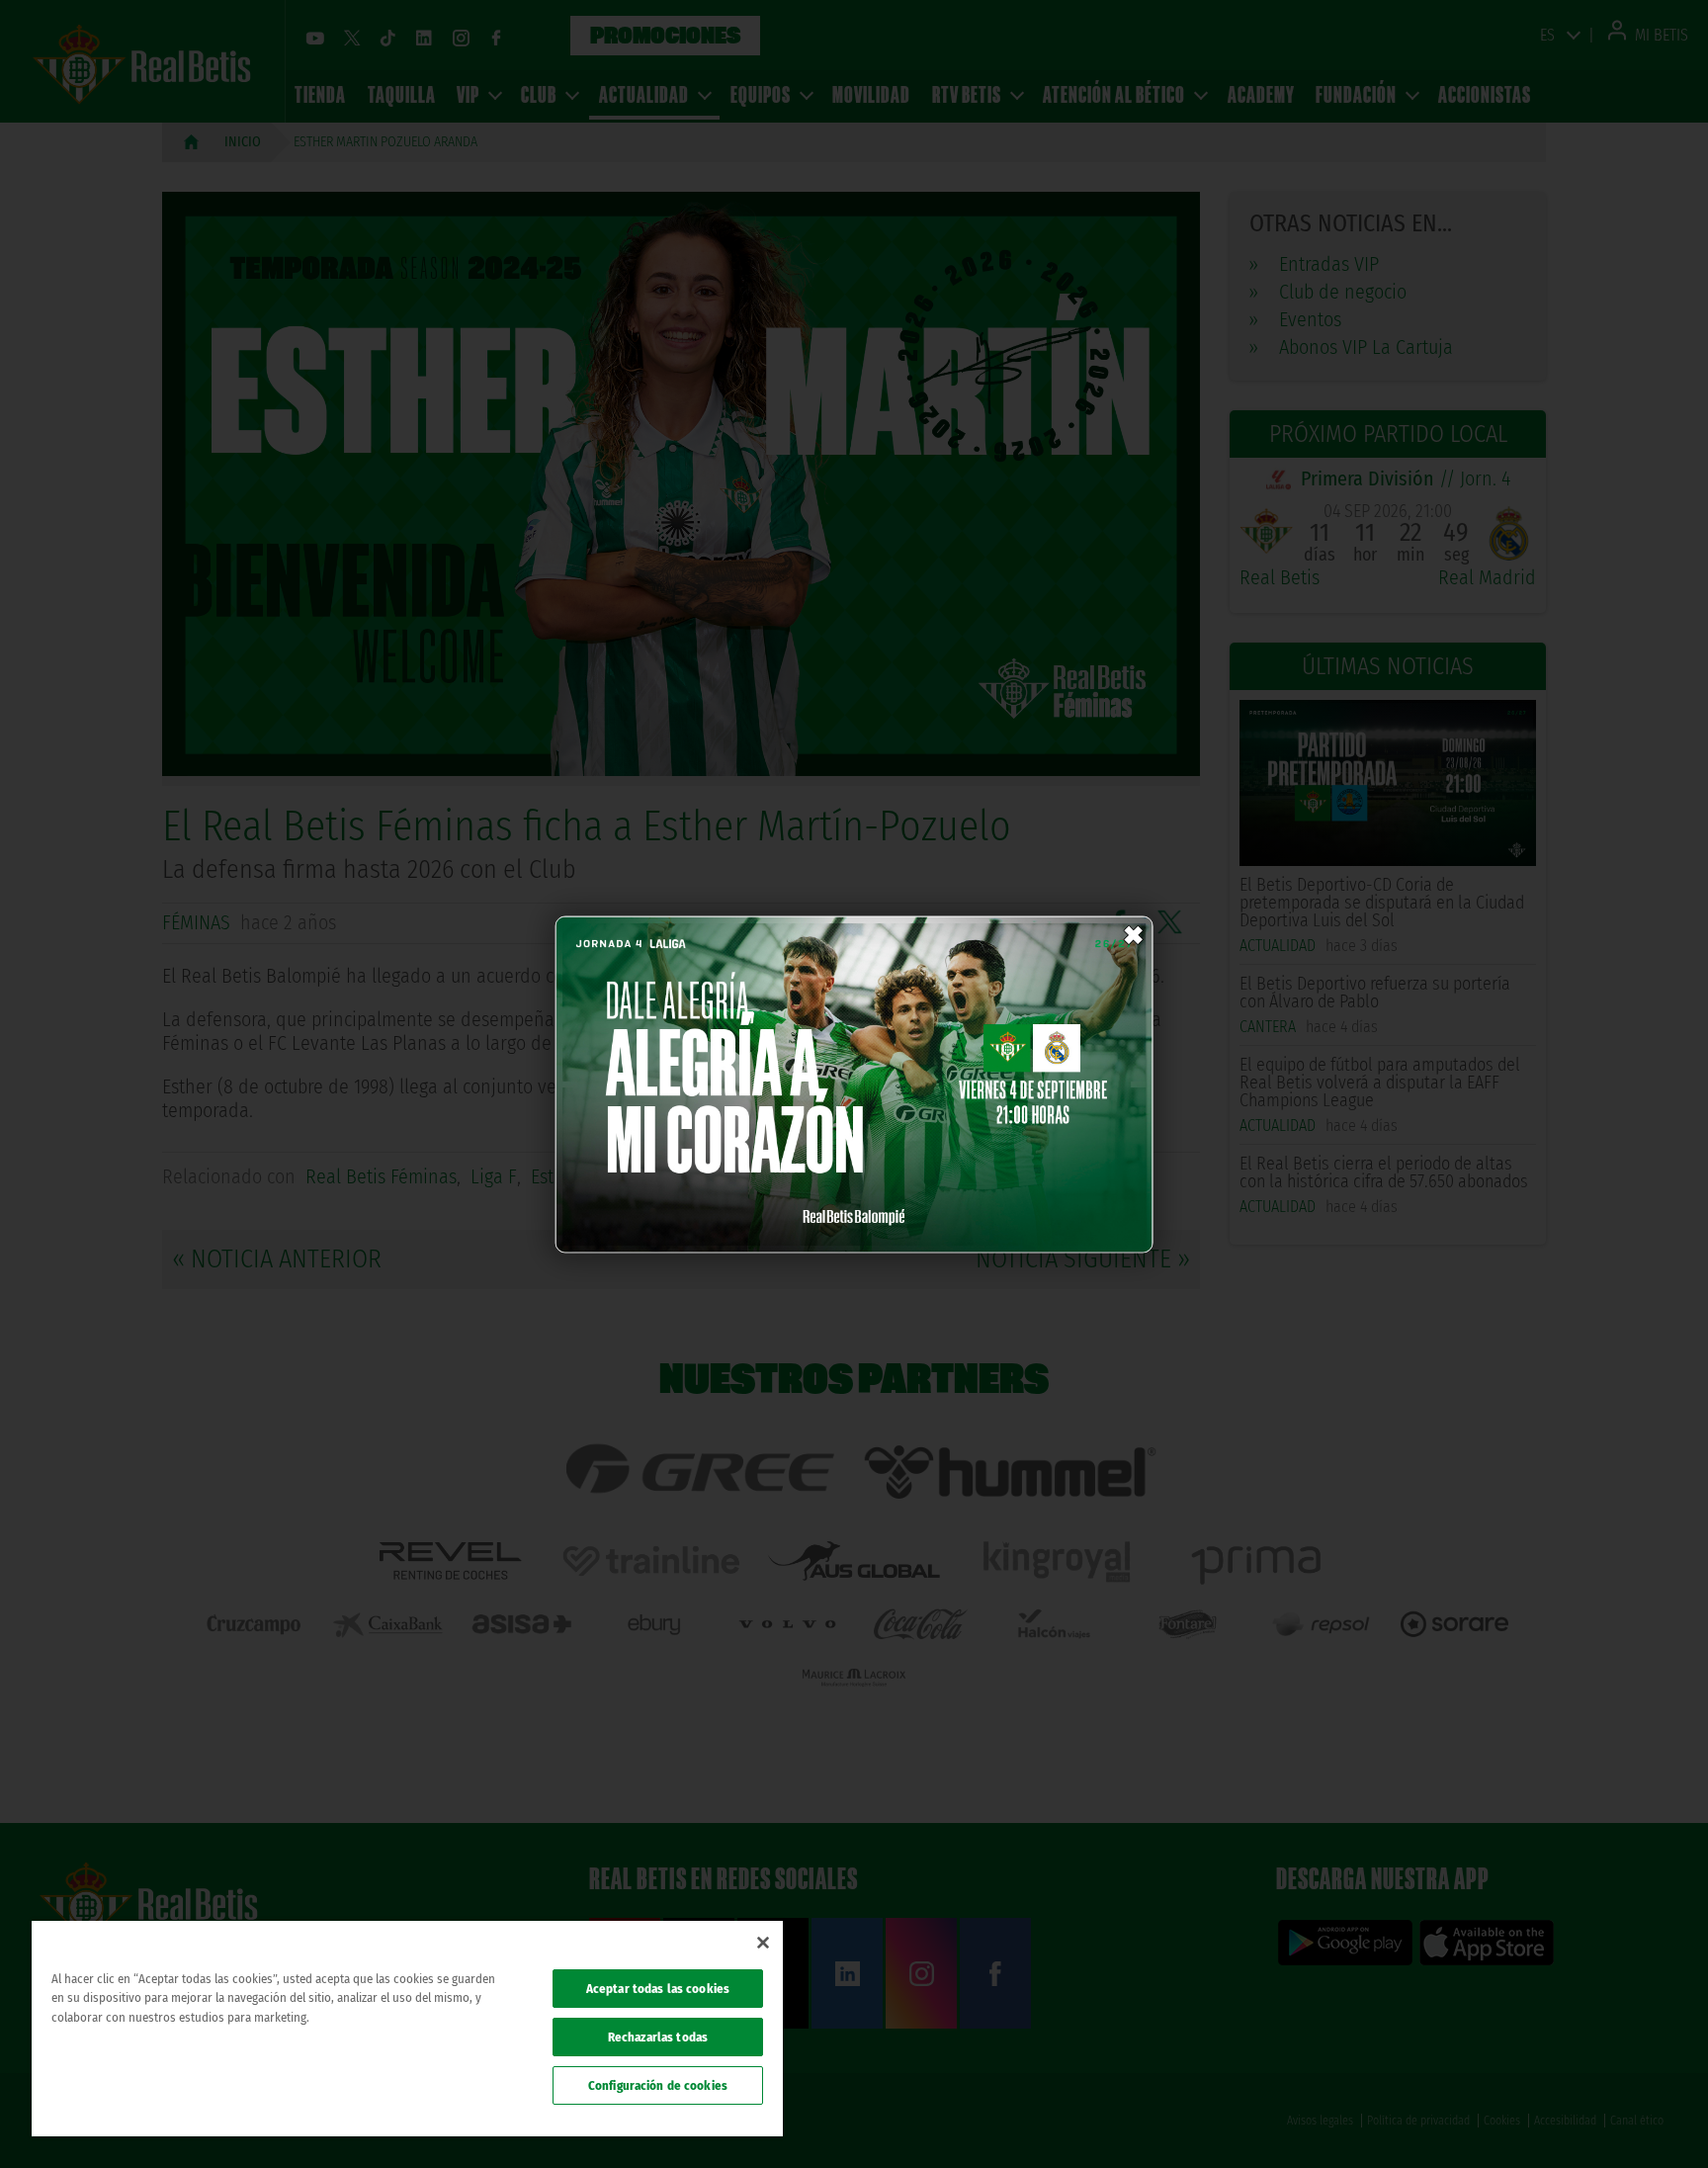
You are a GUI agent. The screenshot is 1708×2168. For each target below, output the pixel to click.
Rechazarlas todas (658, 2037)
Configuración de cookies (658, 2085)
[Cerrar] (763, 1943)
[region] (407, 2029)
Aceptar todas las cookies (658, 1989)
